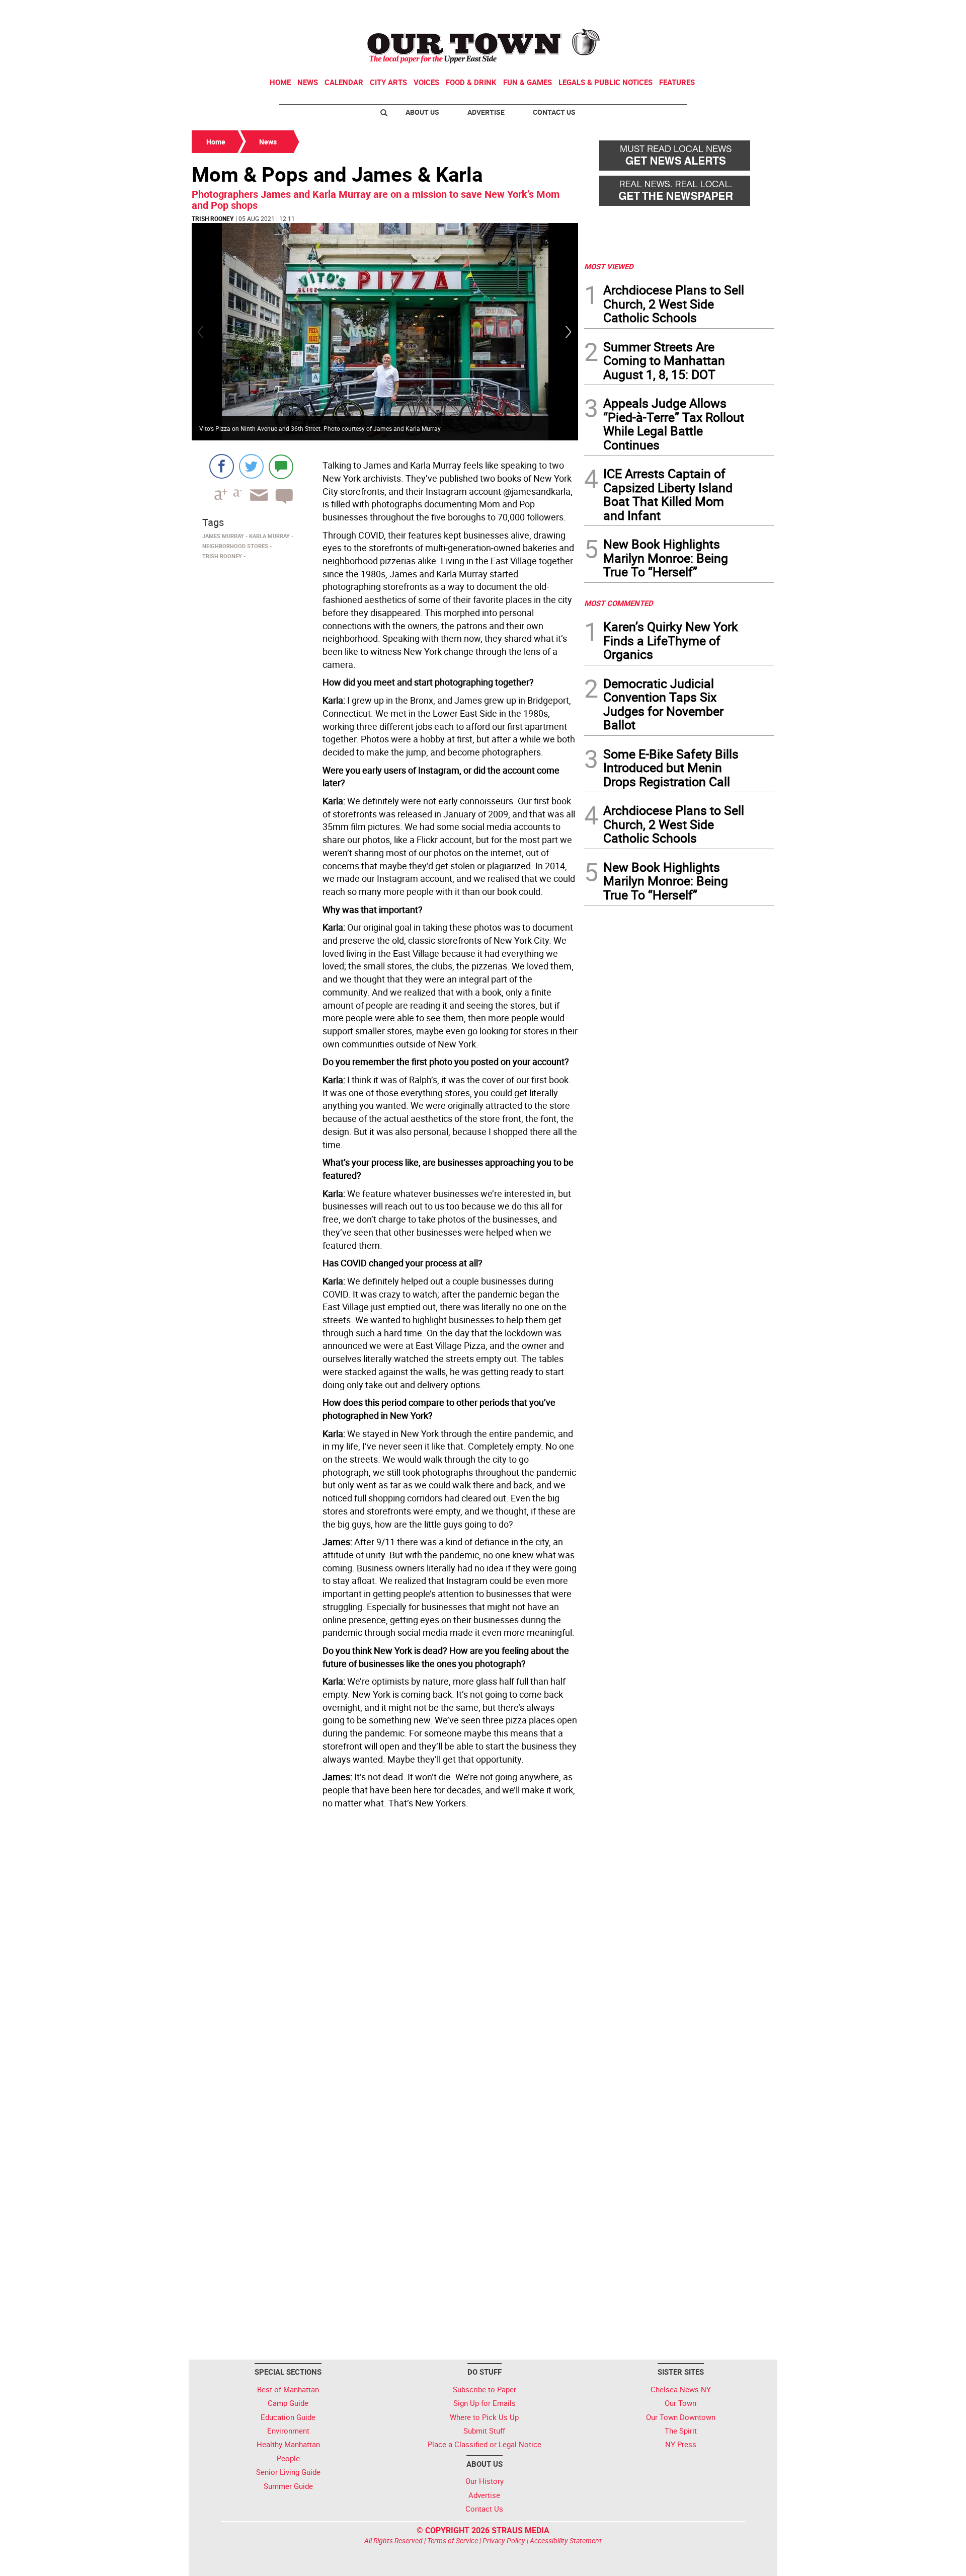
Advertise (486, 112)
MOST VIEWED (609, 266)
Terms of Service (453, 2541)
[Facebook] (222, 466)
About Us (422, 112)
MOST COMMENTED (619, 603)
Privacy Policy (504, 2541)
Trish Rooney (213, 218)
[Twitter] (251, 466)
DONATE (750, 12)
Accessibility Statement (566, 2541)
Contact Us (554, 112)
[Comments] (281, 466)
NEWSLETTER (693, 12)
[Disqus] (385, 1950)
